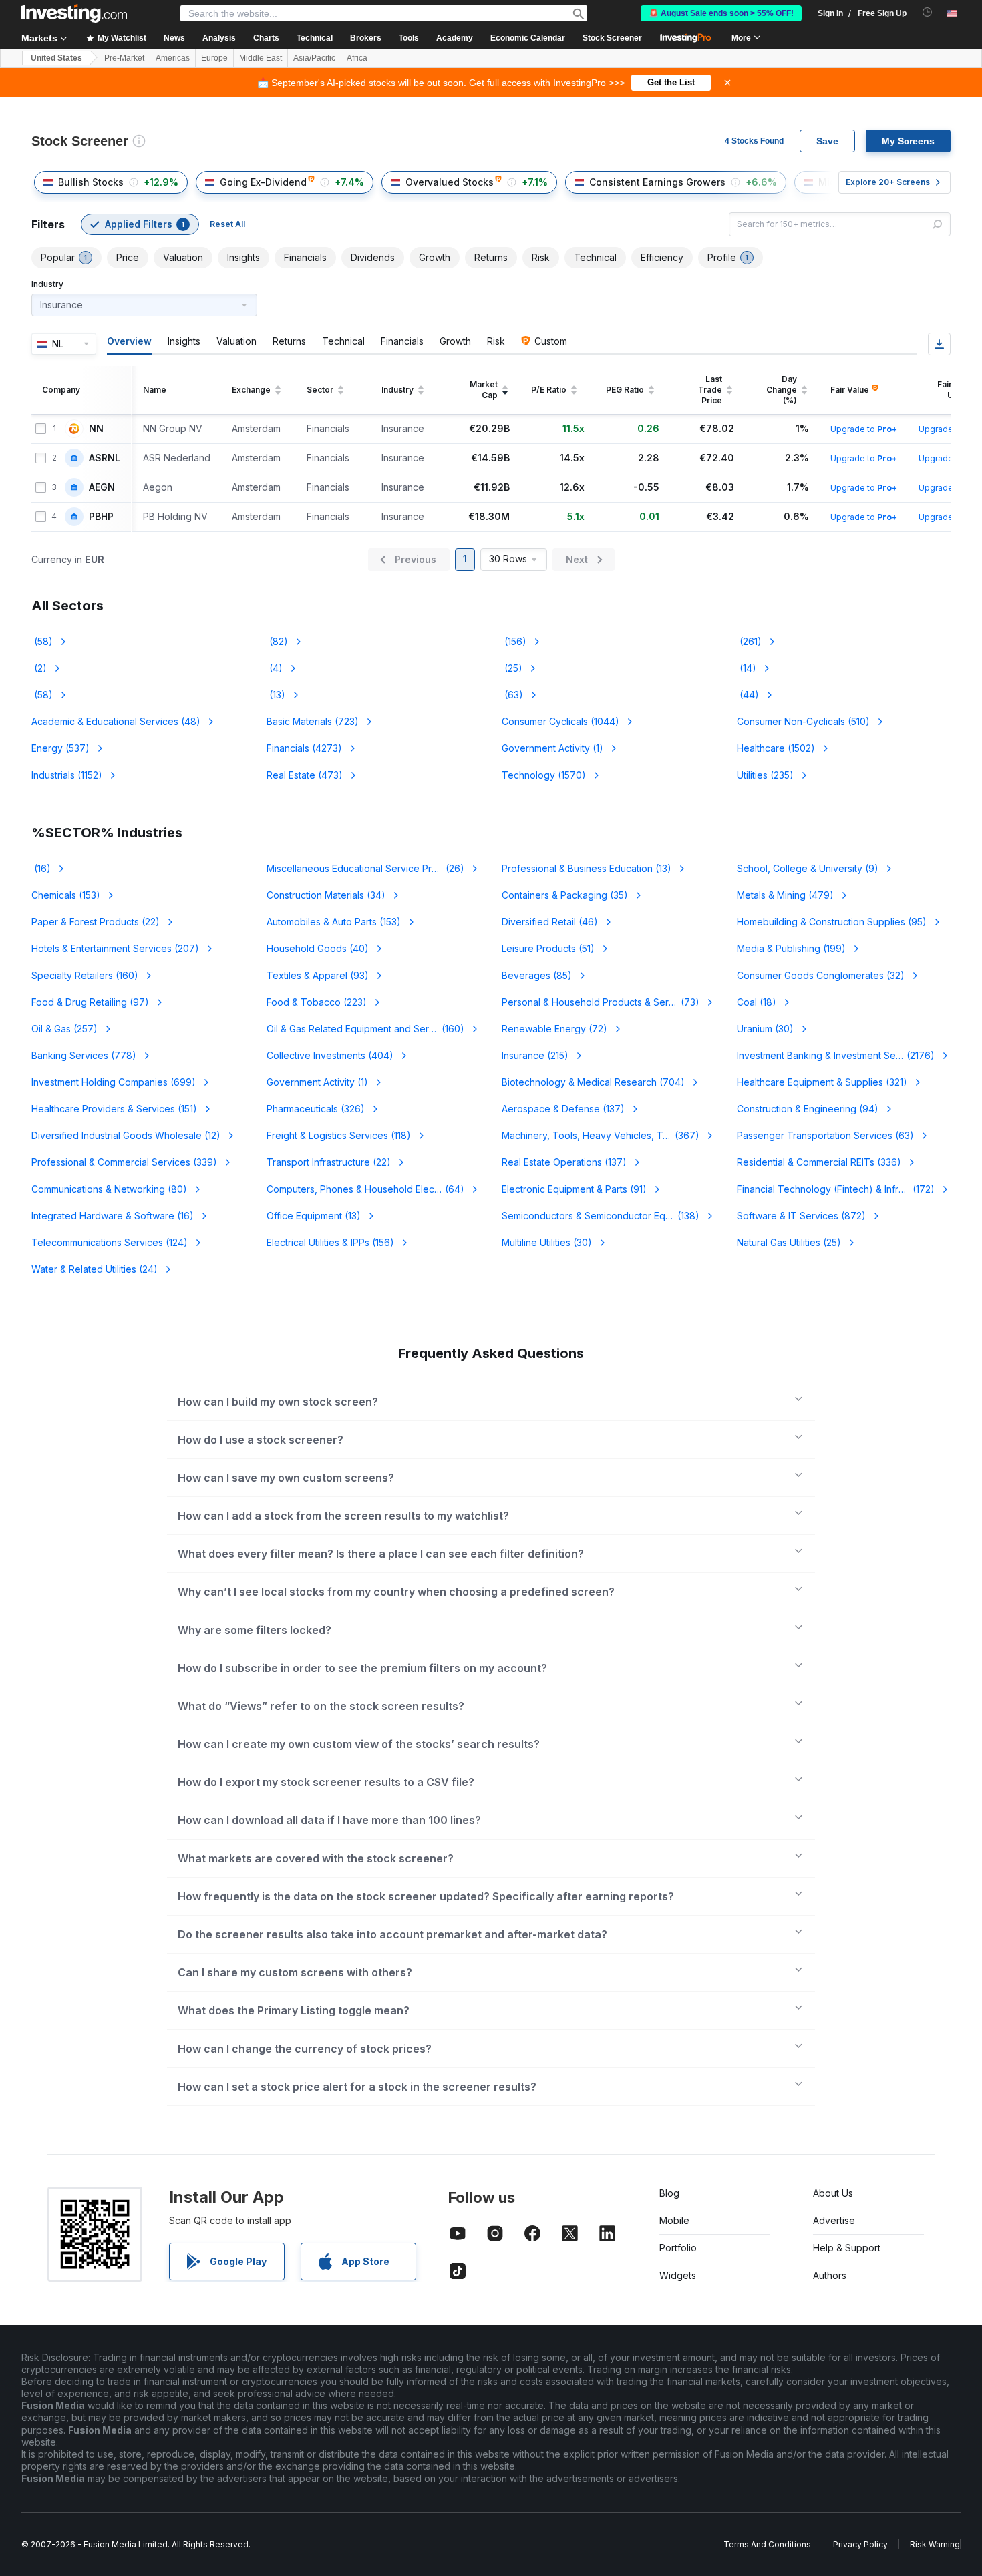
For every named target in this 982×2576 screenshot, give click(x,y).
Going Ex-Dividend (263, 182)
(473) (305, 775)
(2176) (836, 1055)
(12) (126, 1135)
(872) (801, 1216)
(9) (808, 868)
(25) (512, 668)
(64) (365, 1189)
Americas (173, 58)
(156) (514, 641)
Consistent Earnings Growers (657, 182)
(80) (109, 1189)
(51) (548, 948)
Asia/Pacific (314, 58)
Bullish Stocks (91, 182)
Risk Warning (935, 2544)
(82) (277, 641)
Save (827, 141)
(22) (96, 922)
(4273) (304, 748)
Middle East (261, 58)
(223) (317, 1002)
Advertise (834, 2220)
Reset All (227, 224)
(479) (785, 895)
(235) (765, 775)
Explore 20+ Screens (888, 182)
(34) (326, 895)
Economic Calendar (528, 38)
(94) (808, 1109)
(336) (819, 1162)
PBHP (101, 517)
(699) (114, 1082)
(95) (832, 922)
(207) (115, 948)
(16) (41, 868)
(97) (90, 1002)
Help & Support (847, 2248)
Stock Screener (612, 38)
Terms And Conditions (767, 2544)
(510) (803, 721)
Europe (214, 58)
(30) (765, 1029)
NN (96, 429)
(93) (318, 975)
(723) (313, 721)
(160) (85, 975)
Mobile (674, 2220)
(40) (318, 948)
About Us (833, 2193)
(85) (537, 975)
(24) (95, 1269)
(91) (574, 1189)
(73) (601, 1002)
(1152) (67, 775)
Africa (357, 58)
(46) (550, 922)
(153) (66, 895)
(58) (42, 641)
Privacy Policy (860, 2544)
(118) (339, 1135)
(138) (601, 1216)
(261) (749, 641)
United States (56, 58)
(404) (330, 1055)
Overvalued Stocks (450, 182)
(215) (535, 1055)
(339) (124, 1162)
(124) (110, 1242)
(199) (791, 948)
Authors (830, 2275)
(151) (114, 1109)
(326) (316, 1109)
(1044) (560, 721)
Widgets (678, 2275)
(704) (593, 1082)
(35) (565, 895)
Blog (669, 2193)
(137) (563, 1109)
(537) (60, 748)
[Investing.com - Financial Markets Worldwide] (74, 13)
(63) (512, 695)
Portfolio (678, 2248)
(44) (748, 695)
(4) (275, 668)
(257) (64, 1029)
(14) (747, 668)
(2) (39, 668)
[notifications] (928, 12)
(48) (116, 721)
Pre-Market (124, 58)
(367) (609, 1135)
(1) (552, 748)
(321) (822, 1082)
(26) (366, 868)
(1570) (544, 775)
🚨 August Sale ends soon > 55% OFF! (721, 13)
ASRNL (105, 458)
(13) (276, 695)
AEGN (102, 487)
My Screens (908, 141)
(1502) (776, 748)
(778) (84, 1055)
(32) (821, 975)
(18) (757, 1002)
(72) (554, 1029)
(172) (840, 1189)
